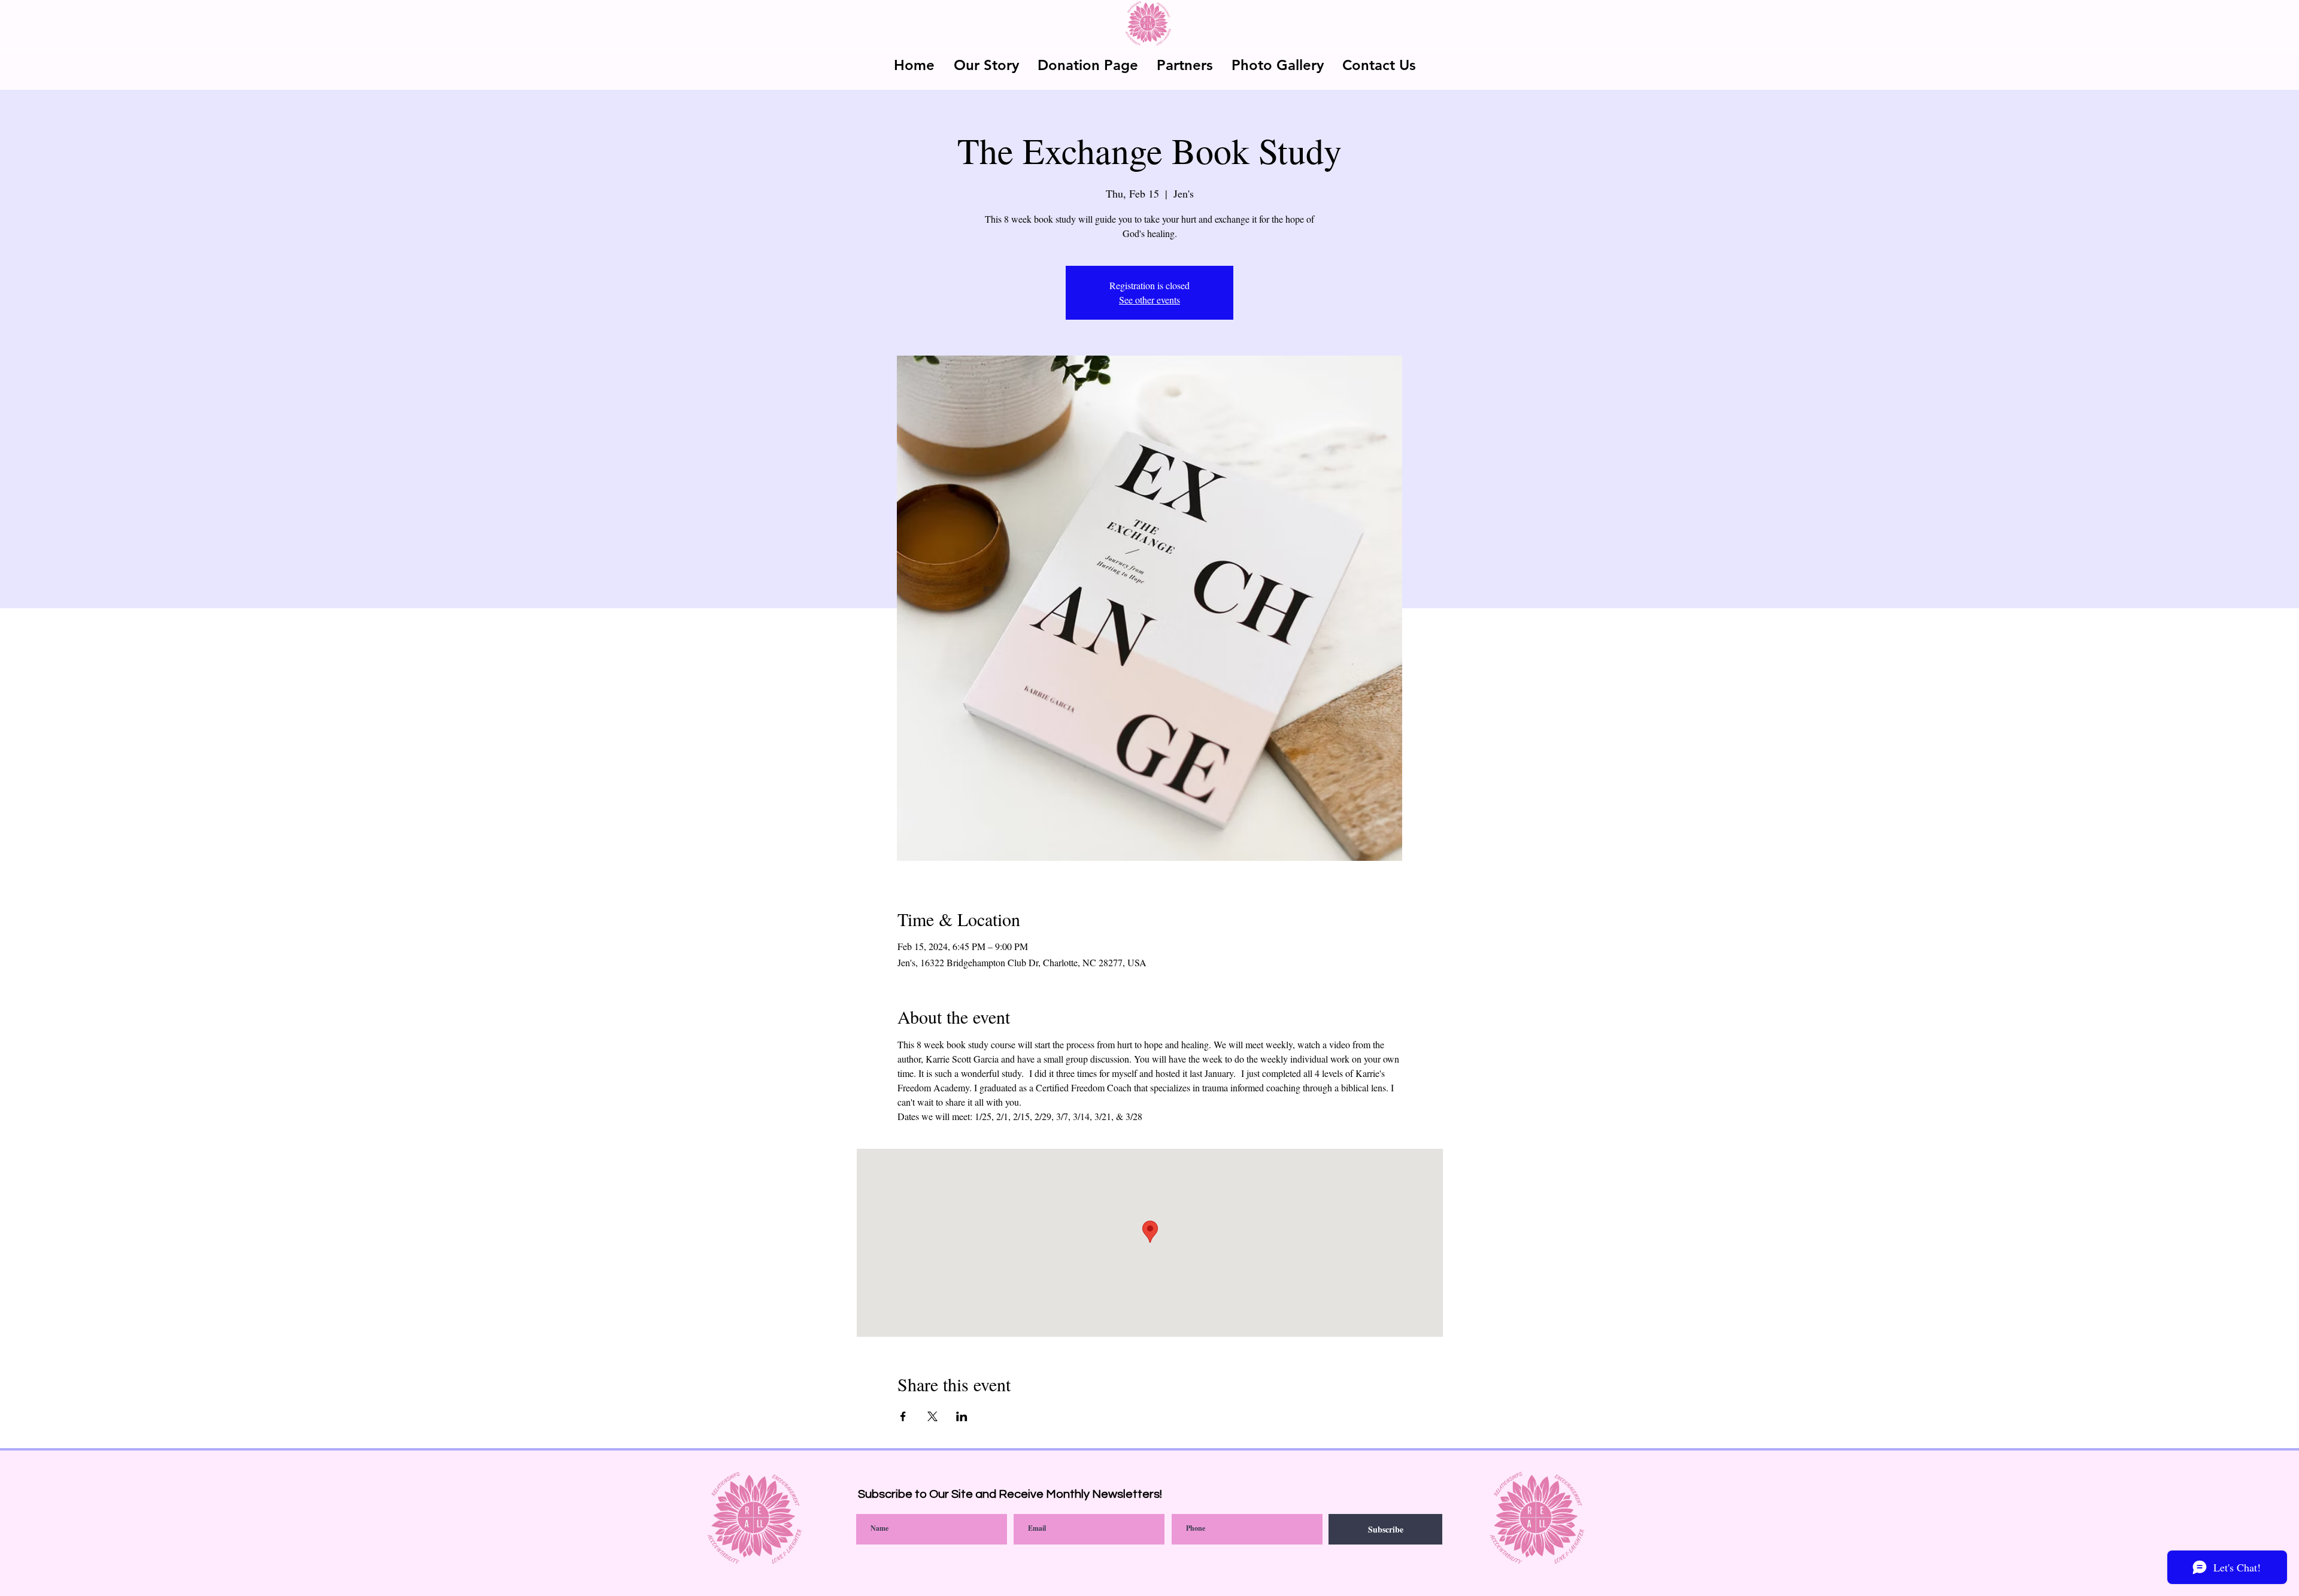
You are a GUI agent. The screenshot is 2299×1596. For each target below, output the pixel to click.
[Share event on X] (932, 1416)
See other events (1149, 300)
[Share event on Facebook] (903, 1416)
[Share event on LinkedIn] (962, 1416)
